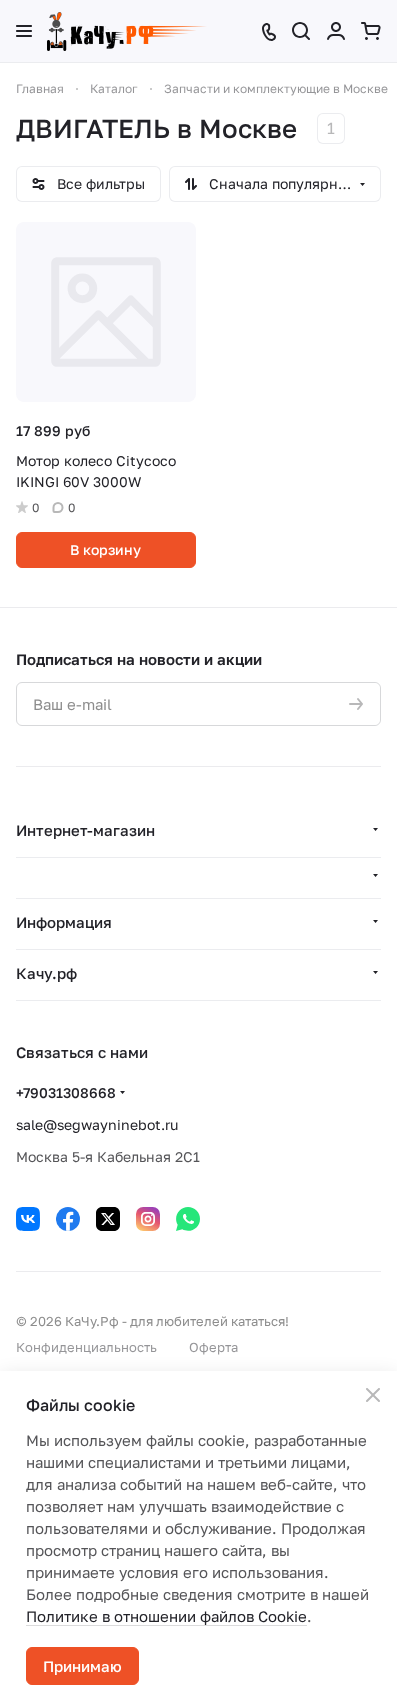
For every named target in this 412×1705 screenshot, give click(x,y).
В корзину (105, 549)
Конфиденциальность (86, 1347)
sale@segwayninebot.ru (97, 1124)
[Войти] (336, 31)
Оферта (213, 1347)
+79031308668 (66, 1092)
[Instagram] (148, 1219)
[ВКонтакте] (28, 1219)
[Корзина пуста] (371, 31)
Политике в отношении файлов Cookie (166, 1616)
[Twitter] (108, 1219)
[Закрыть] (373, 1395)
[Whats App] (188, 1219)
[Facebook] (68, 1219)
